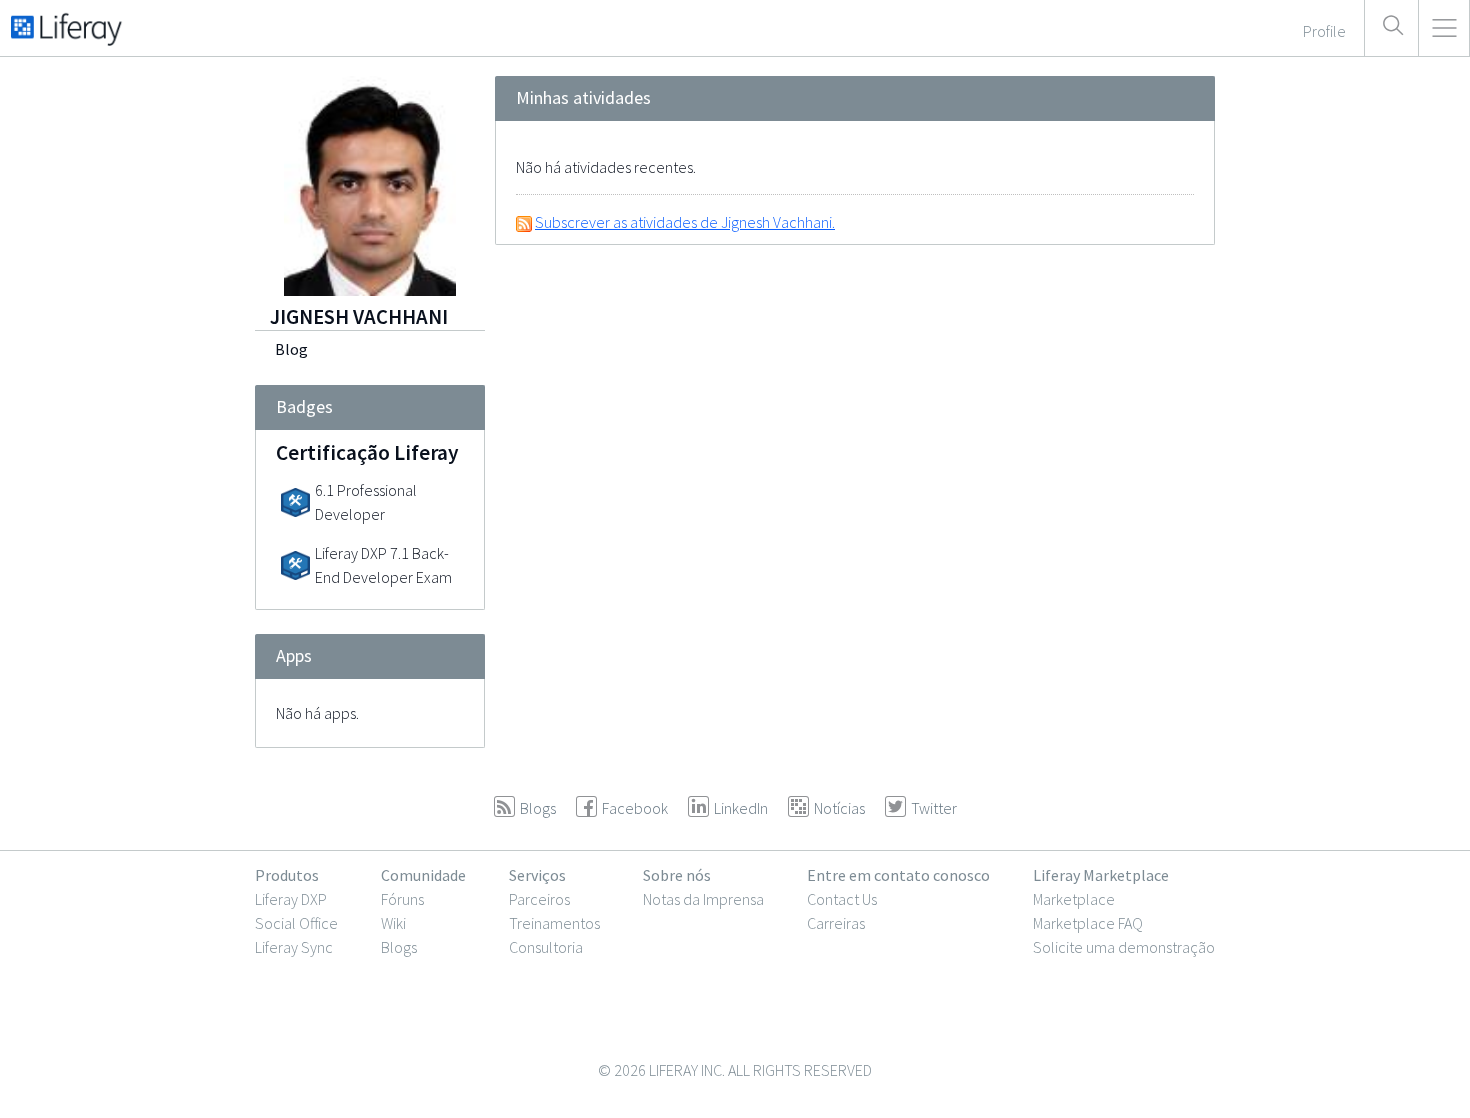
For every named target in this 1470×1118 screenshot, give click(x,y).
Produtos (287, 875)
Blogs (399, 947)
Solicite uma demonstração (1124, 947)
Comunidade (423, 875)
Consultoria (546, 947)
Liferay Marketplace (1101, 875)
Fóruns (402, 899)
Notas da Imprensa (703, 899)
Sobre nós (677, 875)
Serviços (537, 875)
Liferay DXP (291, 899)
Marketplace (1074, 899)
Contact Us (842, 899)
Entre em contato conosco (898, 875)
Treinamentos (554, 923)
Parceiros (539, 899)
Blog (291, 349)
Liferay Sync (294, 947)
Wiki (393, 923)
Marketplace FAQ (1088, 923)
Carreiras (836, 923)
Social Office (296, 923)
